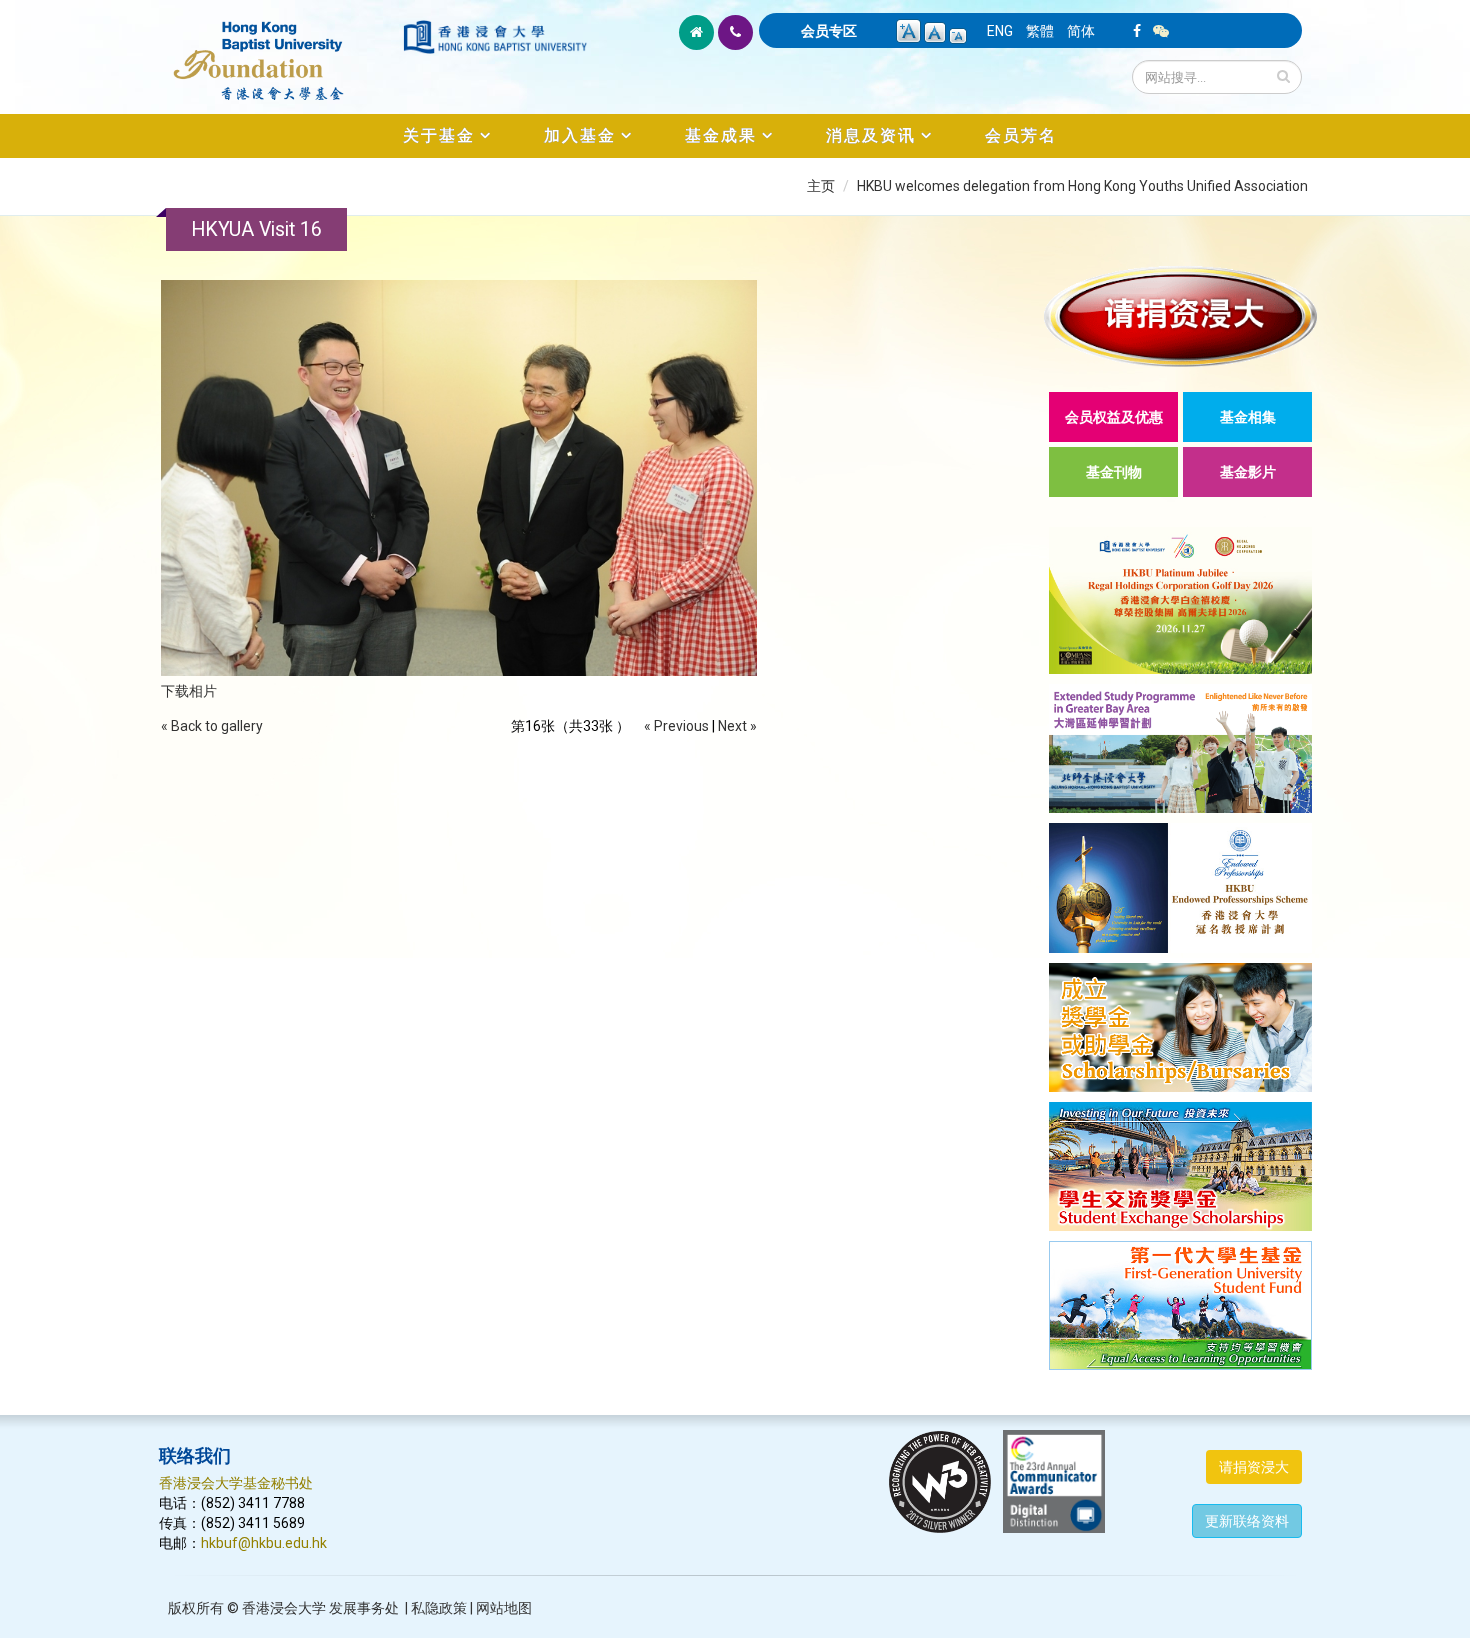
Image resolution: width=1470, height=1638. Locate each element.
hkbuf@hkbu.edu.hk (264, 1543)
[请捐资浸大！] (1180, 316)
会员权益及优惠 (1114, 417)
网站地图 (504, 1608)
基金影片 (1248, 472)
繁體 (1040, 31)
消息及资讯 (871, 135)
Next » (737, 726)
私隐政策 (439, 1608)
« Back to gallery (212, 726)
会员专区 (829, 31)
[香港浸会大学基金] (279, 50)
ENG (1000, 31)
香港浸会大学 (284, 1608)
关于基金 (439, 135)
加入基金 (580, 135)
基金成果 (721, 135)
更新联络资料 (1247, 1521)
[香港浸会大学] (495, 37)
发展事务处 (364, 1608)
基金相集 (1248, 417)
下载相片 (189, 691)
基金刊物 (1114, 472)
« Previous (676, 726)
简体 (1081, 31)
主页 (821, 186)
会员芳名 (1021, 135)
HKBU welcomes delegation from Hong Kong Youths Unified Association (1082, 186)
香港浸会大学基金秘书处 (236, 1483)
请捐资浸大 (1254, 1467)
